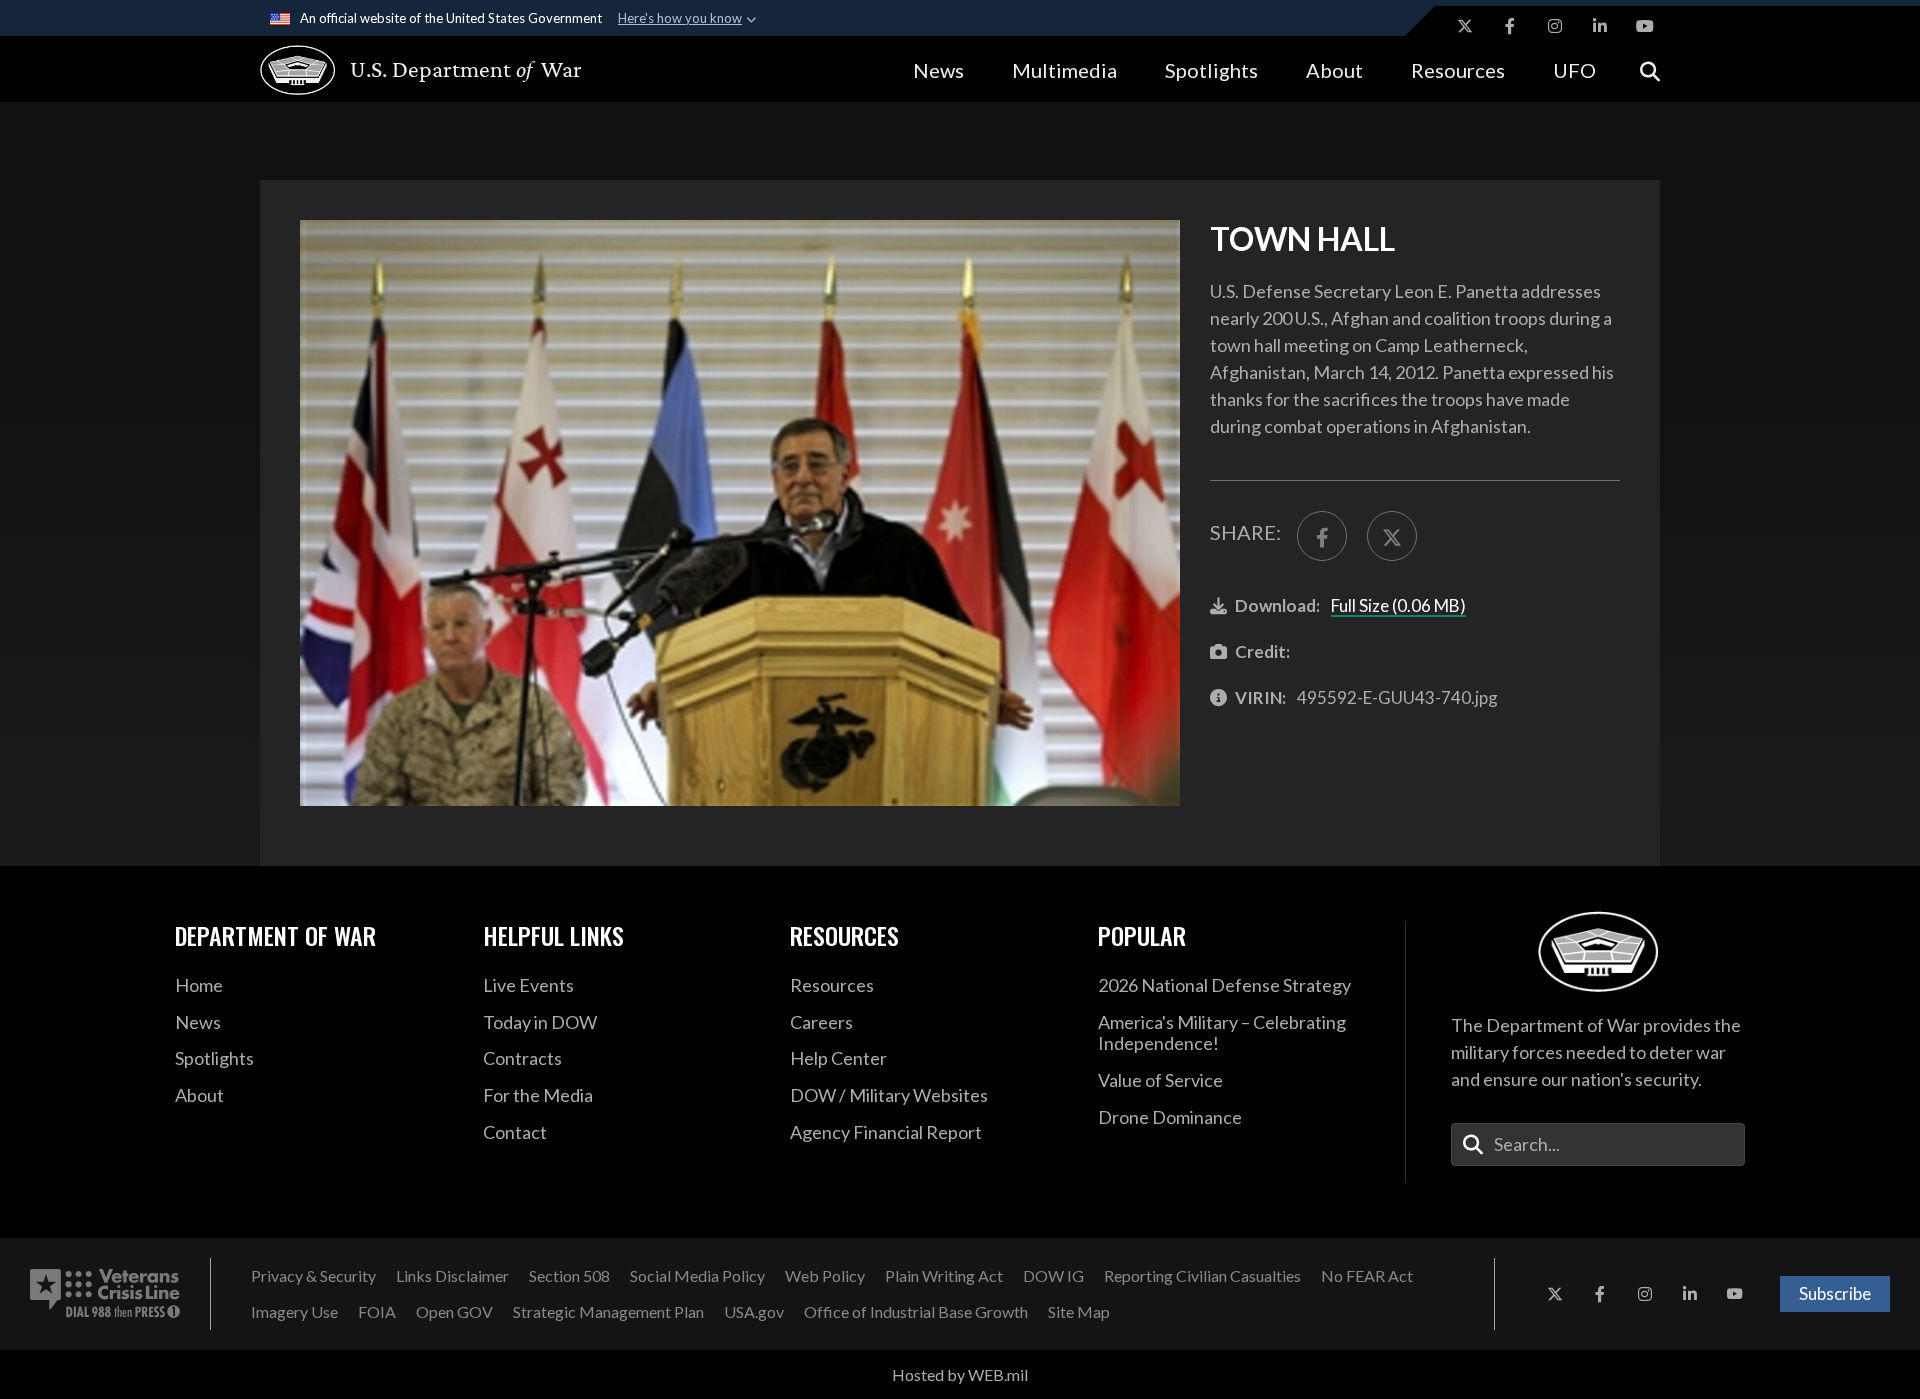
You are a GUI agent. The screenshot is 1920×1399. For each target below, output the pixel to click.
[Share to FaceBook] (1322, 536)
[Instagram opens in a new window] (1555, 26)
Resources (1458, 70)
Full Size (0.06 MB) (1398, 605)
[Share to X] (1392, 536)
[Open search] (1650, 69)
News (938, 70)
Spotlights (1211, 70)
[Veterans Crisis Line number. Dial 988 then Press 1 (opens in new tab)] (105, 1294)
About (1334, 70)
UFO (1574, 70)
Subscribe (1835, 1293)
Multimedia (1064, 70)
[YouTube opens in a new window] (1645, 26)
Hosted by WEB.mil (960, 1374)
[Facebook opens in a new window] (1510, 26)
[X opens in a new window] (1465, 26)
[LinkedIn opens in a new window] (1600, 26)
